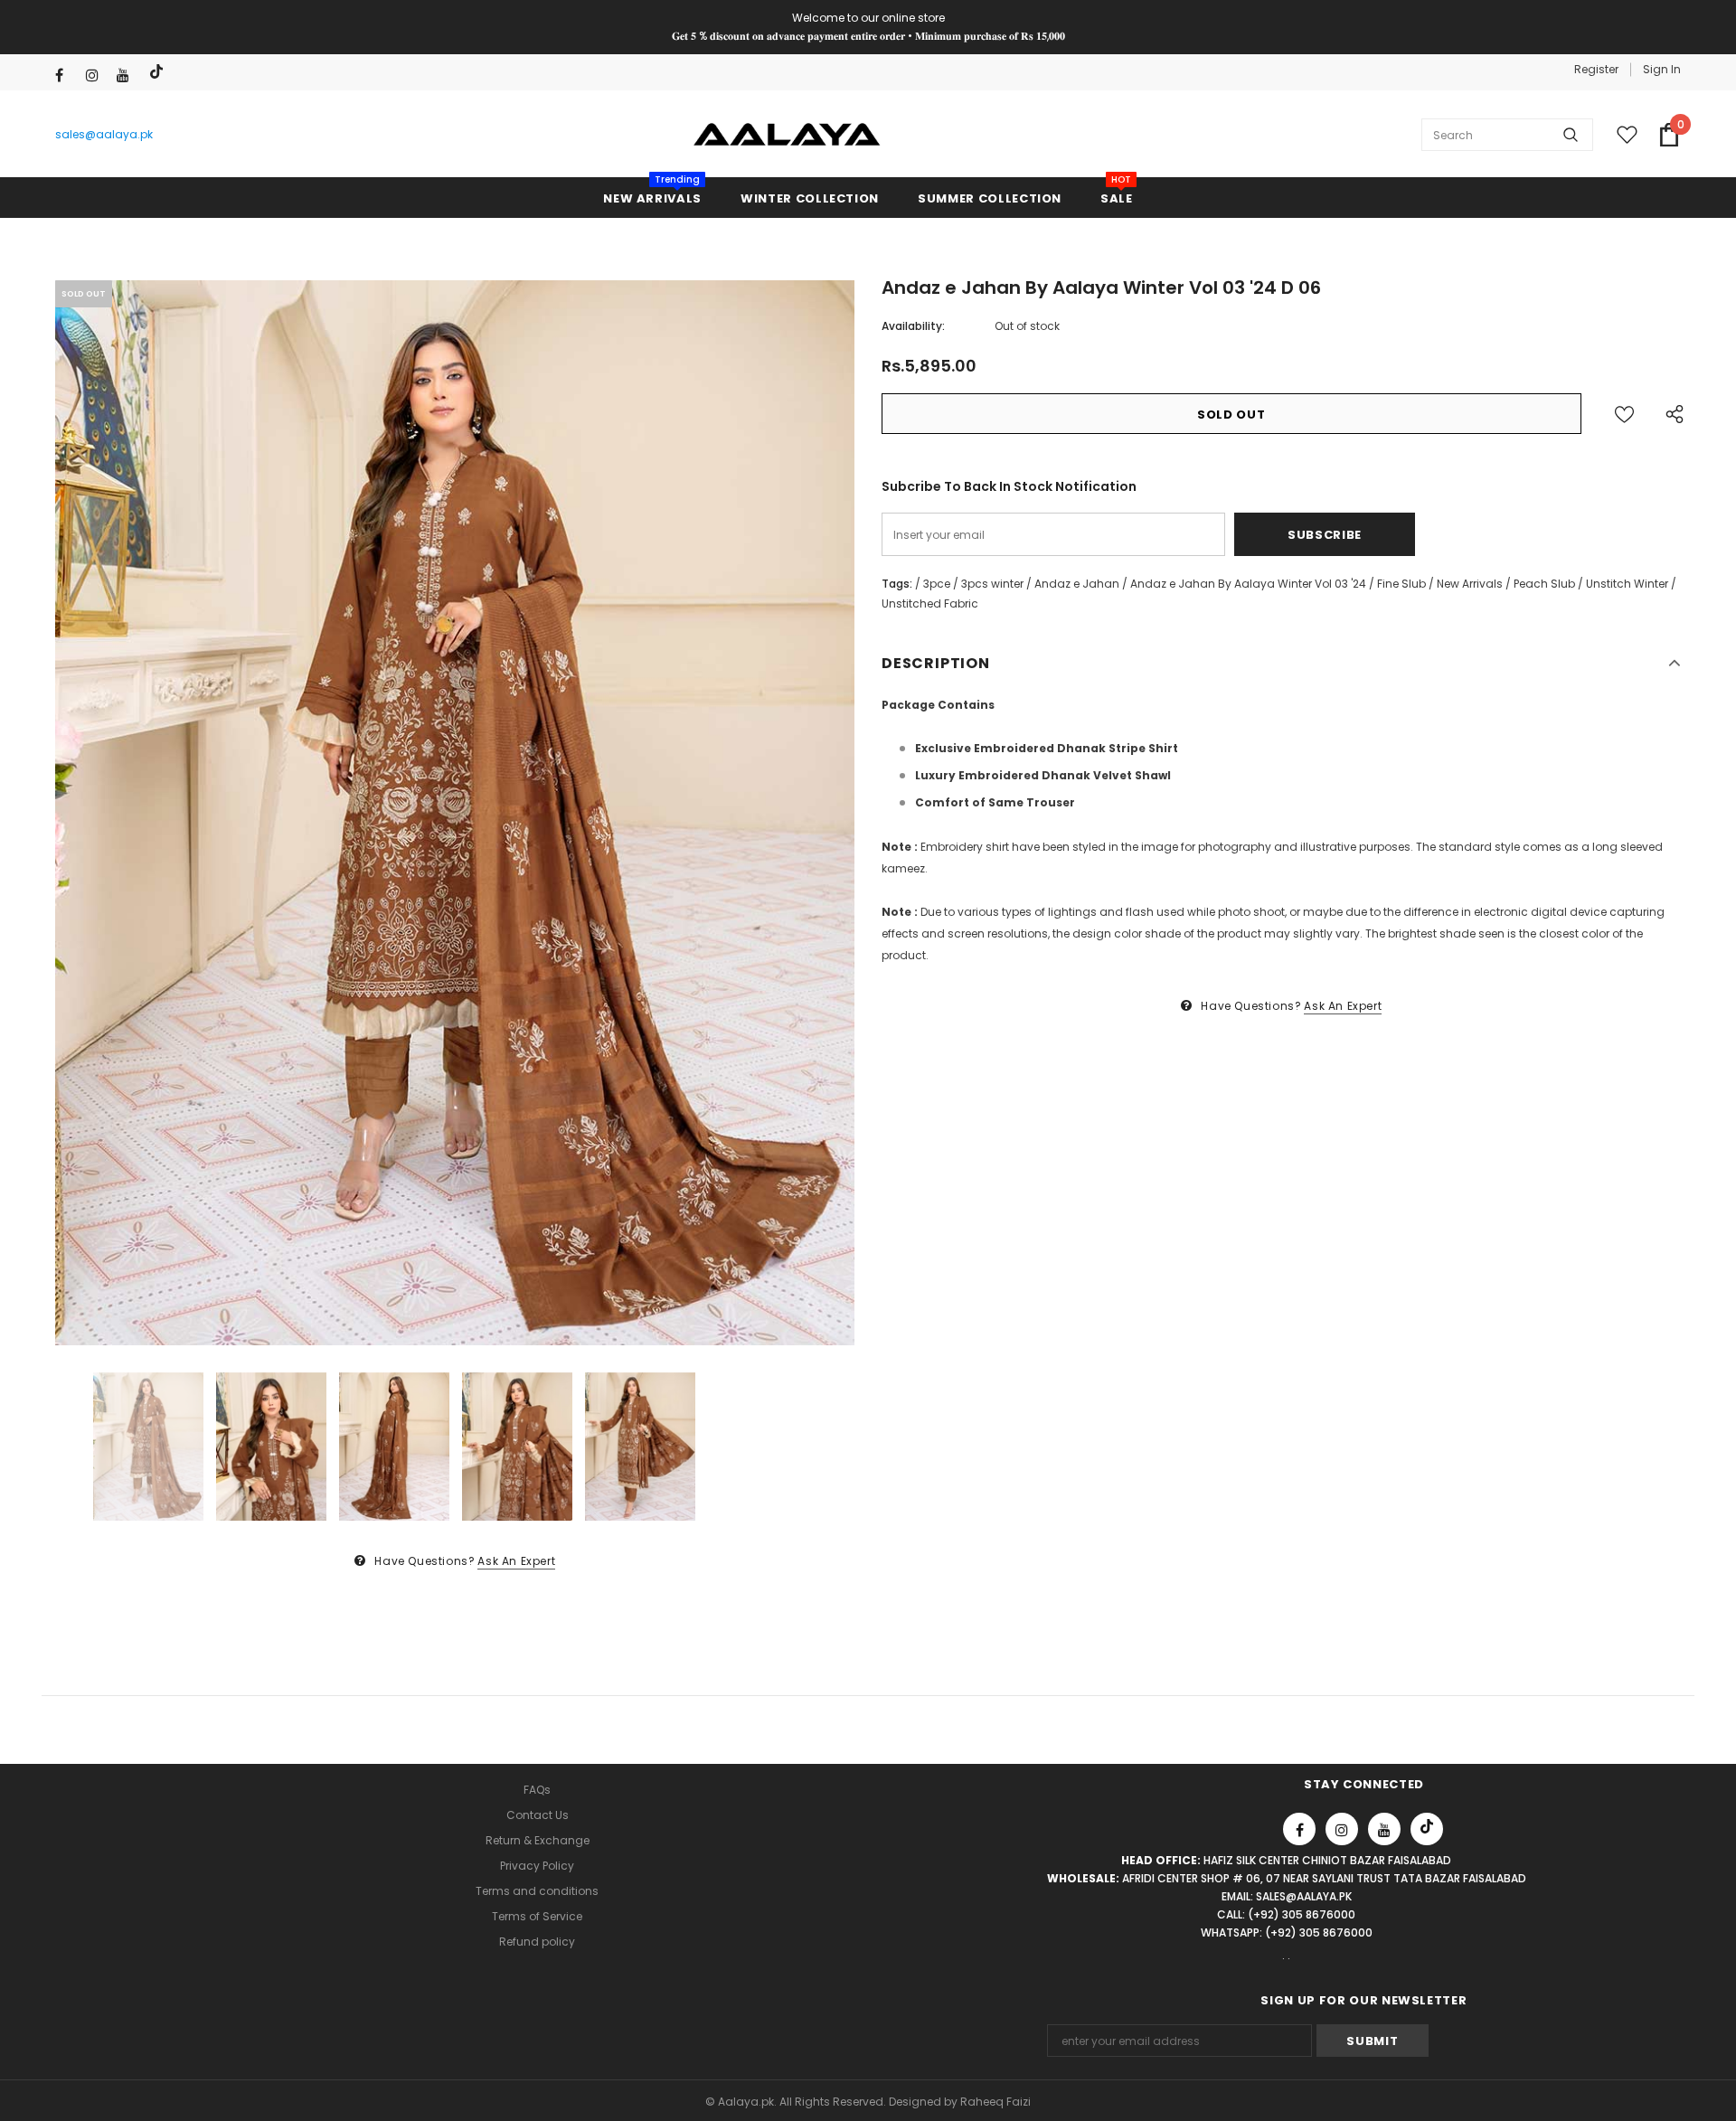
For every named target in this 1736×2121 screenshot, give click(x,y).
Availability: (913, 326)
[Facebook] (66, 75)
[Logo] (787, 135)
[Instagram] (97, 75)
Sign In (1662, 69)
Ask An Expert (516, 1561)
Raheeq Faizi (995, 2102)
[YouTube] (128, 75)
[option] (455, 813)
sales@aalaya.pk (104, 134)
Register (1596, 69)
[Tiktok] (159, 72)
